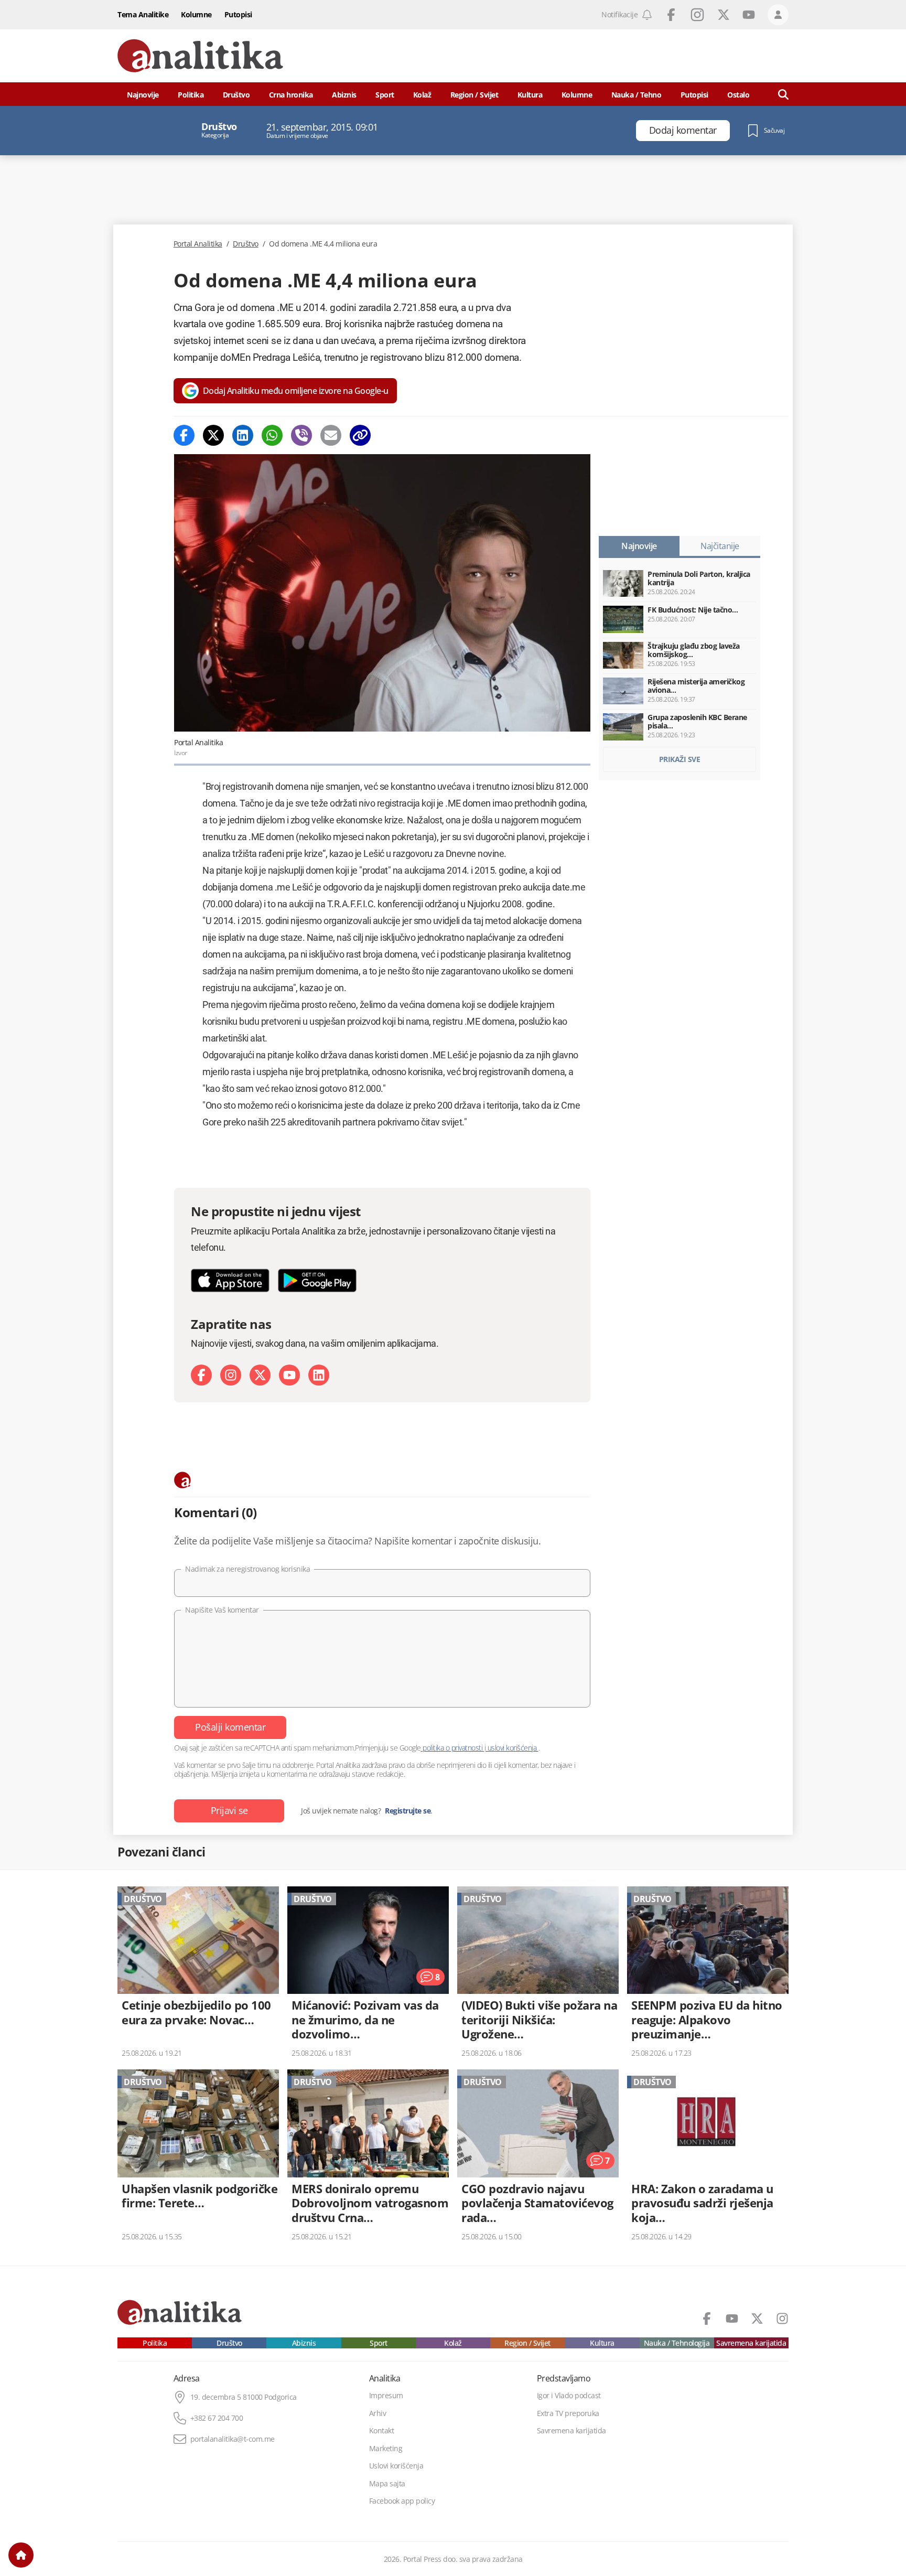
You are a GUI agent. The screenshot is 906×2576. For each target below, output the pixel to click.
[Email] (331, 435)
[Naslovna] (21, 2555)
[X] (260, 1375)
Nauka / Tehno (637, 95)
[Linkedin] (243, 435)
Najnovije (143, 95)
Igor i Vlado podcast (569, 2396)
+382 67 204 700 (217, 2418)
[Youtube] (289, 1375)
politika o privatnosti (453, 1748)
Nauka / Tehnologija (677, 2343)
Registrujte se (408, 1811)
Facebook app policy (402, 2501)
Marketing (386, 2449)
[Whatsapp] (272, 435)
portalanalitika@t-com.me (233, 2439)
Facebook (671, 15)
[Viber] (301, 435)
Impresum (386, 2396)
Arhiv (378, 2413)
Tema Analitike (143, 14)
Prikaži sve (680, 759)
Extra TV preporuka (568, 2413)
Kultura (530, 95)
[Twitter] (213, 435)
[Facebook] (184, 435)
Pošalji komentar (230, 1727)
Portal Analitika (198, 244)
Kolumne (196, 14)
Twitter (724, 15)
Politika (191, 95)
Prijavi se (229, 1810)
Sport (385, 95)
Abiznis (344, 95)
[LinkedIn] (319, 1375)
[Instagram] (231, 1375)
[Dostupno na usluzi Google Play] (317, 1280)
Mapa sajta (387, 2484)
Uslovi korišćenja (396, 2466)
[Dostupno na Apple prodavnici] (230, 1280)
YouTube (749, 15)
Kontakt (382, 2431)
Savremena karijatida (751, 2343)
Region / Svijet (474, 95)
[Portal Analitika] (200, 56)
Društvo (236, 95)
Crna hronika (291, 95)
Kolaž (422, 95)
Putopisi (238, 14)
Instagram (697, 15)
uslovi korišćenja (512, 1748)
